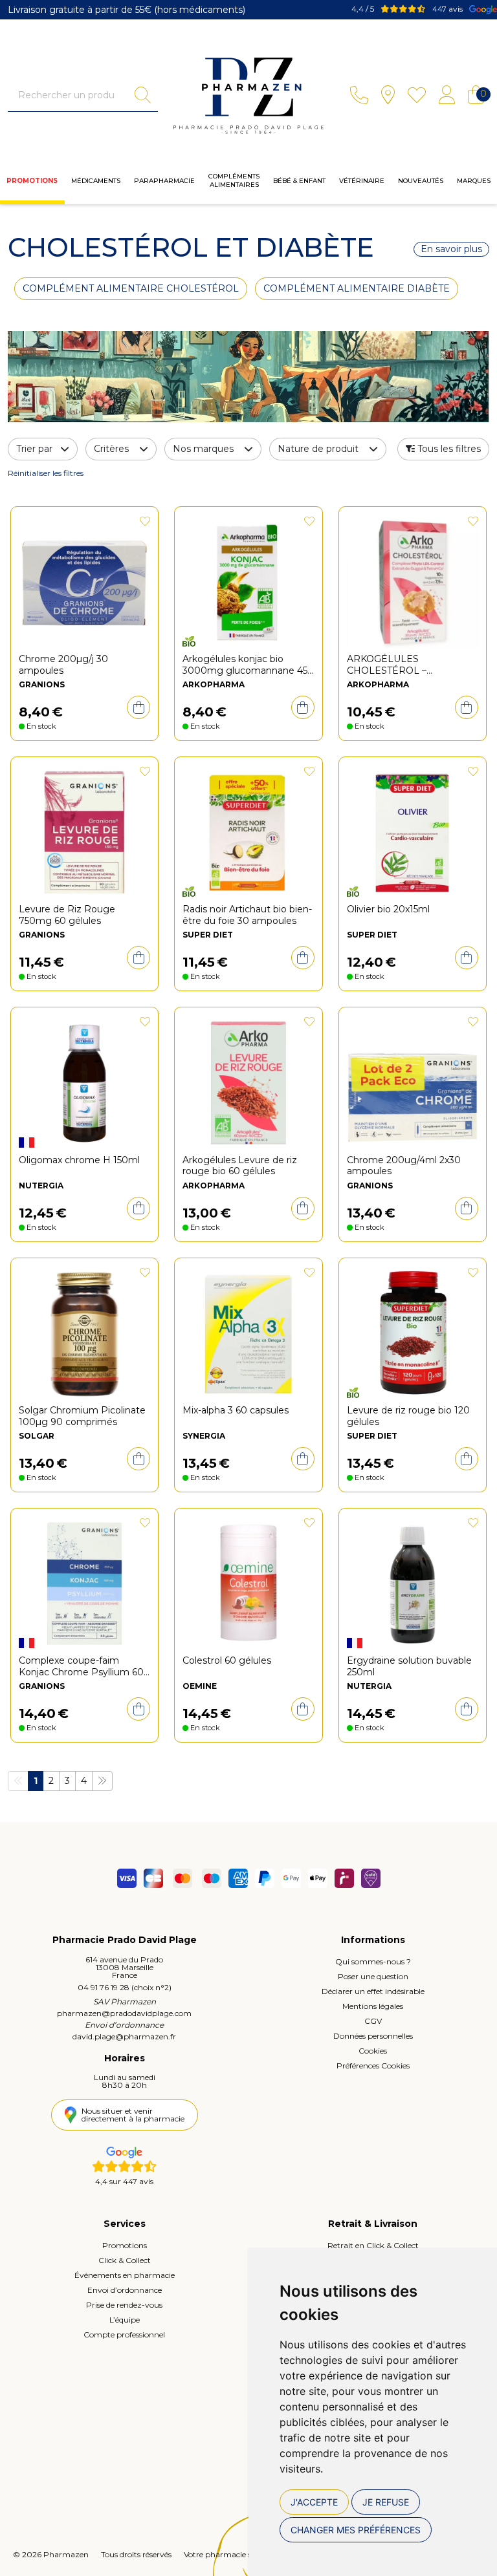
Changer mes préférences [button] (356, 2530)
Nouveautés (421, 181)
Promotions (32, 181)
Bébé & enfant (299, 181)
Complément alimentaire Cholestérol (131, 288)
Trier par (36, 449)
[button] (443, 449)
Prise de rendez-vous (124, 2305)
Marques (474, 181)
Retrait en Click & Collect (373, 2245)
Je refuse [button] (386, 2502)
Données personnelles (373, 2036)
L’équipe (125, 2320)
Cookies (373, 2051)
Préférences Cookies (373, 2066)
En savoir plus (451, 249)
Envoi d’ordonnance (125, 2290)
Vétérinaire (362, 181)
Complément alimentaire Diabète (357, 288)
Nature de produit (318, 449)
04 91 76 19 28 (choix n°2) (125, 1987)
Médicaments (96, 181)
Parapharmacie (164, 181)
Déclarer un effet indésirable (373, 1991)
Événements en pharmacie (125, 2275)
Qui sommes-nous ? (373, 1961)
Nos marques (203, 449)
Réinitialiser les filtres (46, 473)
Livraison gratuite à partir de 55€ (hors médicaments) (127, 10)
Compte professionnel (124, 2334)
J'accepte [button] (314, 2502)
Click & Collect (125, 2260)
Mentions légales (373, 2006)
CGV (373, 2021)
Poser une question (373, 1976)
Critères (111, 449)
